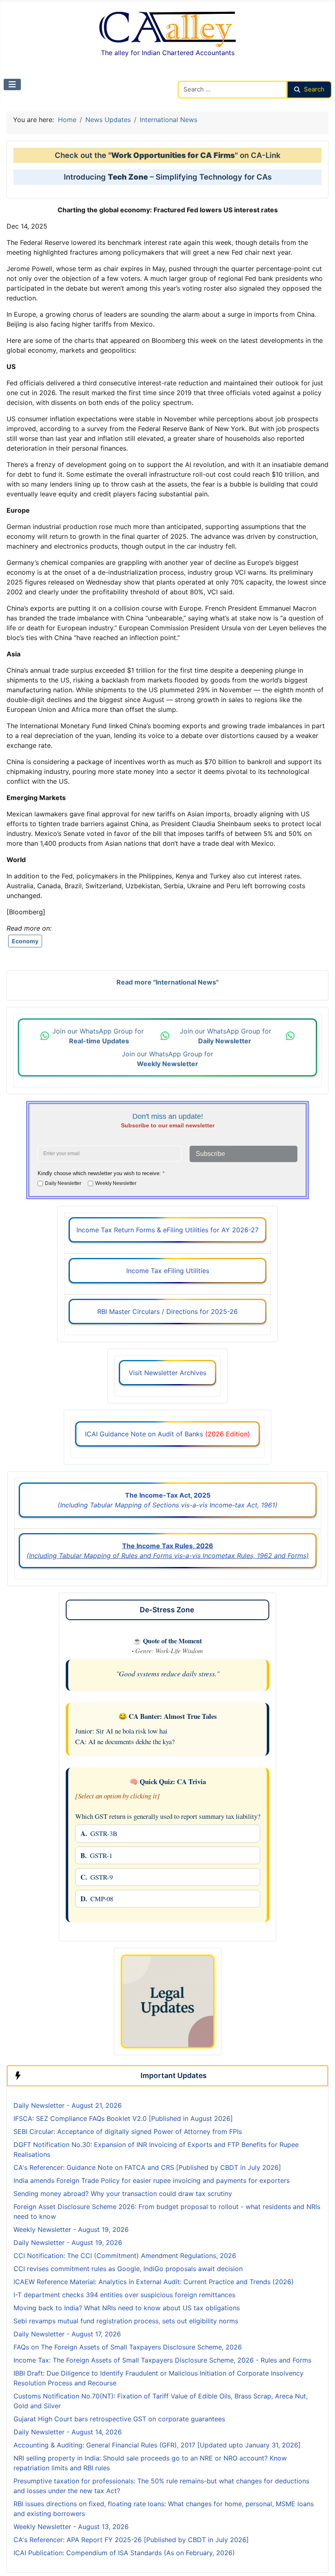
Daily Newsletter (63, 1183)
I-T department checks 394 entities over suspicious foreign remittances (124, 2295)
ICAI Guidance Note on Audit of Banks (167, 1434)
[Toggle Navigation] (12, 84)
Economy (25, 941)
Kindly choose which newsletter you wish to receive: (101, 1173)
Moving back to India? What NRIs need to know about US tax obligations (127, 2308)
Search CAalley (201, 76)
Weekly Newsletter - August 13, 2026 (71, 2527)
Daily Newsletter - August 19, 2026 (68, 2243)
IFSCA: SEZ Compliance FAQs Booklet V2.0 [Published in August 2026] (123, 2118)
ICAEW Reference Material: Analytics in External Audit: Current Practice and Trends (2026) (154, 2282)
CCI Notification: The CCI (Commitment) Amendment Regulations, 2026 (125, 2256)
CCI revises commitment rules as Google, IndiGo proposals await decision (128, 2269)
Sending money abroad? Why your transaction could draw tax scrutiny (123, 2194)
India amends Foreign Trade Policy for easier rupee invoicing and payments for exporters (152, 2180)
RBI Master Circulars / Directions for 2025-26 (167, 1311)
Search (314, 89)
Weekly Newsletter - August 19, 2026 (71, 2229)
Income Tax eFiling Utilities (168, 1271)
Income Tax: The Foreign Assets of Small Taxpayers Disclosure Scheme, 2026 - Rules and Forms (162, 2360)
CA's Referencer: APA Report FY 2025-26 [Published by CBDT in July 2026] (131, 2540)
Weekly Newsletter (116, 1183)
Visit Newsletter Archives (167, 1373)
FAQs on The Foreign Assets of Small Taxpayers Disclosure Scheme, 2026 (128, 2347)
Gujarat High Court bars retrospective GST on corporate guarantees (119, 2419)
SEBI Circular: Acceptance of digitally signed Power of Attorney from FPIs (128, 2131)
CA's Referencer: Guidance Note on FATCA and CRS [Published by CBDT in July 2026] (147, 2167)
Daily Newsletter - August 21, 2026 (68, 2105)
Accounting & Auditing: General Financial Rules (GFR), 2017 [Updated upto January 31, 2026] (157, 2445)
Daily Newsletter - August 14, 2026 (68, 2432)
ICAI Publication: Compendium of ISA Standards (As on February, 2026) (124, 2553)
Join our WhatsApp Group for (99, 1036)
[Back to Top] (321, 2561)
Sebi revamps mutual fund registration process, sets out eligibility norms (126, 2321)
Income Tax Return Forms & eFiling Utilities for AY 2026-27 (167, 1230)
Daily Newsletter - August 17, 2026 (67, 2334)
